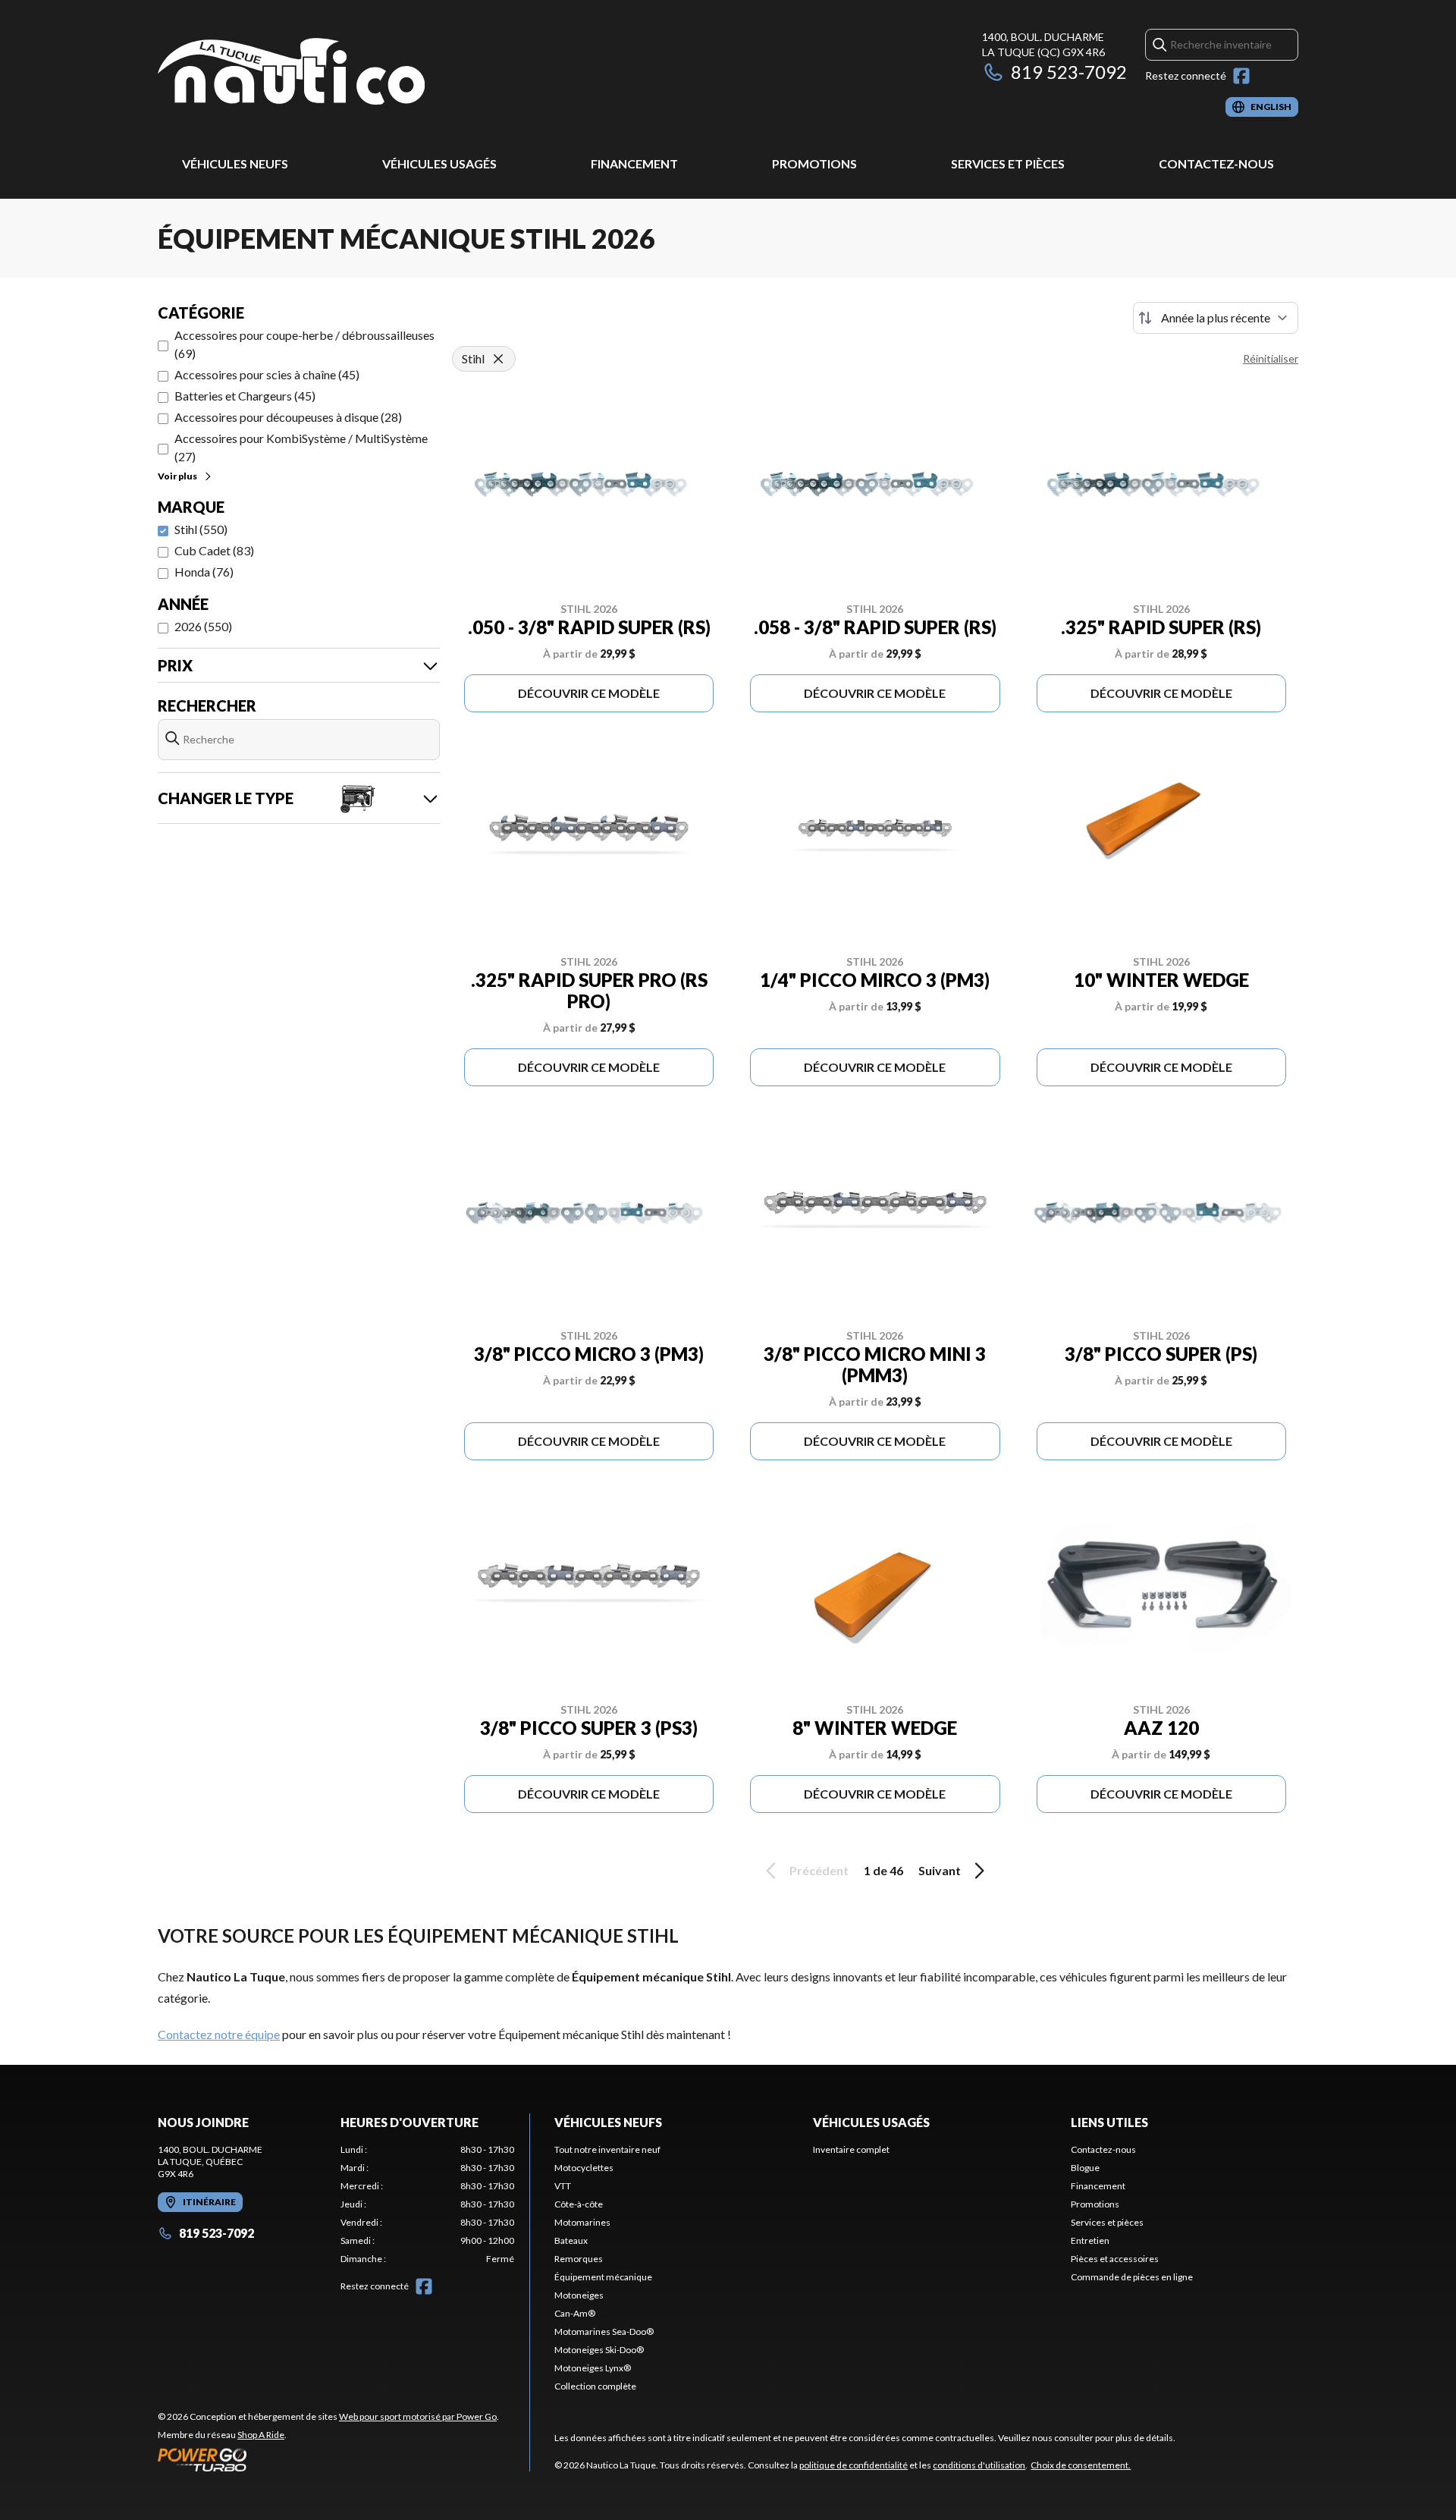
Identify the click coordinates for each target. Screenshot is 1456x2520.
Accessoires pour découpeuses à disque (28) (288, 417)
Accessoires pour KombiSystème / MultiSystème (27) (301, 447)
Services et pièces (1008, 163)
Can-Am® (575, 2313)
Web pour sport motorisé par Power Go (418, 2416)
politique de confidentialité (854, 2465)
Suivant (940, 1870)
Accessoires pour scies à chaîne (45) (267, 374)
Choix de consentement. (1081, 2465)
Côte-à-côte (579, 2204)
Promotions (814, 163)
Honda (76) (204, 572)
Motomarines (582, 2222)
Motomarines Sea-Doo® (604, 2331)
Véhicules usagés (439, 163)
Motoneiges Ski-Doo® (599, 2350)
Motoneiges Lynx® (593, 2368)
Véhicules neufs (235, 163)
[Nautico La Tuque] (291, 73)
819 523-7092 (1069, 72)
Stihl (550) (201, 529)
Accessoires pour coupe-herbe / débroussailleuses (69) (304, 344)
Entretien (1090, 2240)
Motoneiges (579, 2295)
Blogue (1085, 2168)
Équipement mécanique (603, 2277)
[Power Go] (328, 2459)
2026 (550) (203, 626)
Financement (634, 163)
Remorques (579, 2259)
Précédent (819, 1870)
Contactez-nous (1216, 163)
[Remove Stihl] (498, 359)
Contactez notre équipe (219, 2034)
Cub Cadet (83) (214, 550)
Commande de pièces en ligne (1132, 2277)
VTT (563, 2186)
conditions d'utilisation (979, 2465)
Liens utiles (1109, 2122)
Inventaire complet (851, 2149)
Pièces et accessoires (1115, 2259)
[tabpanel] (427, 2204)
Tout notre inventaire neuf (607, 2149)
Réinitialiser (1271, 358)
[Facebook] (1241, 76)
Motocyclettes (584, 2168)
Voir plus (177, 476)
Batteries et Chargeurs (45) (245, 396)
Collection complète (595, 2386)
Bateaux (571, 2240)
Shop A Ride (261, 2435)
